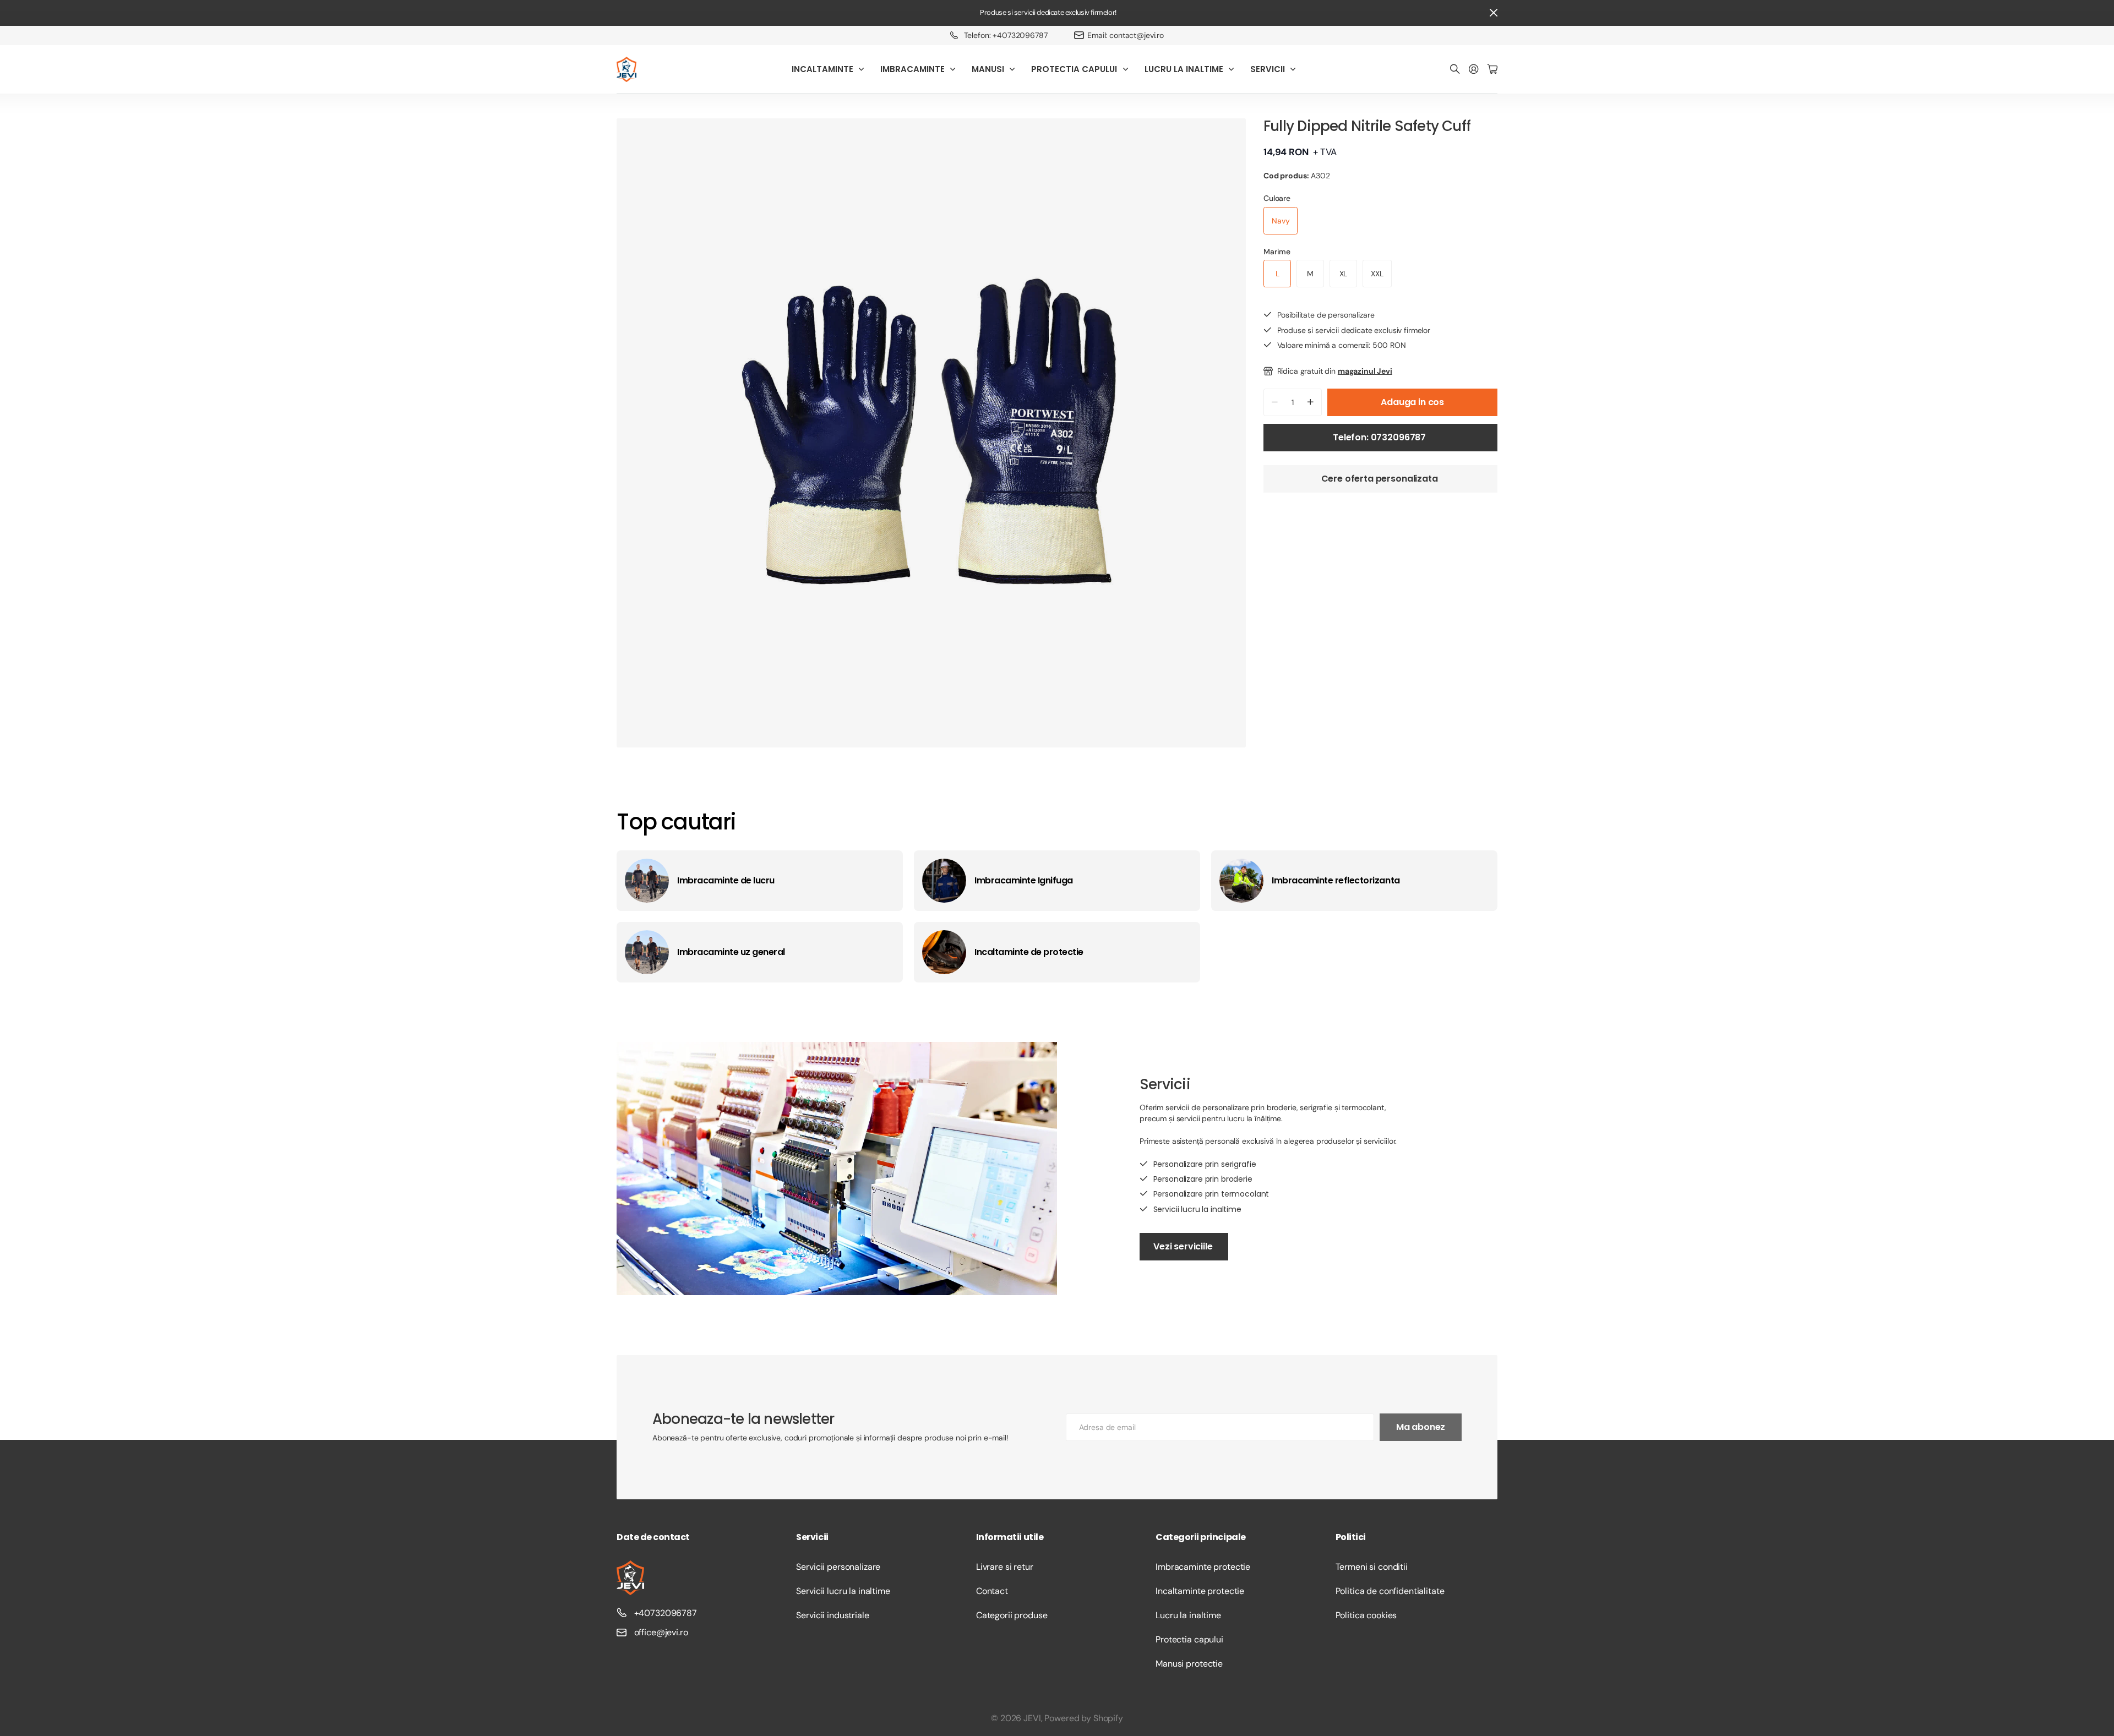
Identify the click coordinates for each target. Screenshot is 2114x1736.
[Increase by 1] (1311, 402)
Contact (992, 1591)
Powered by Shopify (1083, 1718)
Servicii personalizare (838, 1567)
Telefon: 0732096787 (1380, 437)
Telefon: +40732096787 (1006, 35)
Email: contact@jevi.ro (1126, 35)
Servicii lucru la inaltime (843, 1591)
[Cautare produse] (1455, 70)
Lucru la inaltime (1188, 1615)
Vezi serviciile (1184, 1246)
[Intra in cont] (1474, 70)
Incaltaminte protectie (1200, 1591)
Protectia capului (1189, 1639)
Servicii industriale (832, 1615)
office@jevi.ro (661, 1632)
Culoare (1277, 198)
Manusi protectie (1189, 1664)
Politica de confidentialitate (1390, 1591)
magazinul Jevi (1365, 371)
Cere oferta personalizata (1381, 479)
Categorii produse (1012, 1615)
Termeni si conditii (1372, 1567)
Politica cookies (1366, 1615)
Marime (1277, 252)
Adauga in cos (1412, 402)
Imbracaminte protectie (1203, 1567)
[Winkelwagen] (1492, 70)
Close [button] (1494, 13)
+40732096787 (666, 1613)
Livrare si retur (1005, 1567)
